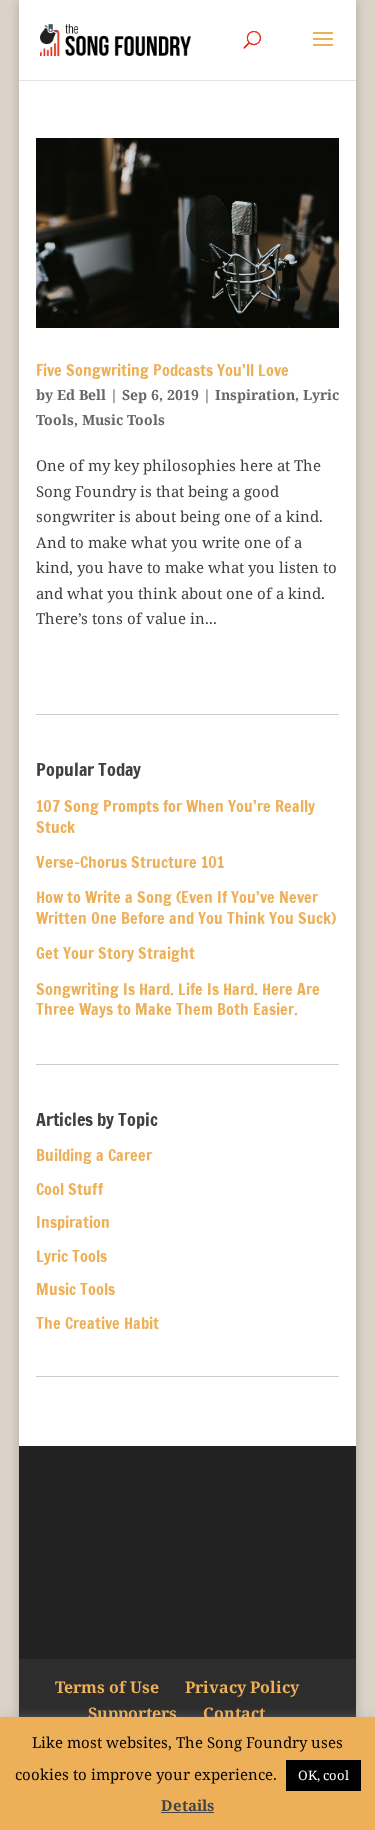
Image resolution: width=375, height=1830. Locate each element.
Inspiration (255, 394)
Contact (234, 1713)
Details (187, 1805)
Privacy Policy (242, 1687)
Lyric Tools (71, 1256)
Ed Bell (81, 394)
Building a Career (94, 1155)
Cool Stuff (69, 1189)
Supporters (132, 1713)
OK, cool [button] (323, 1775)
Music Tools (123, 419)
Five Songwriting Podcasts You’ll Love (162, 370)
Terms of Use (107, 1687)
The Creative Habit (97, 1323)
